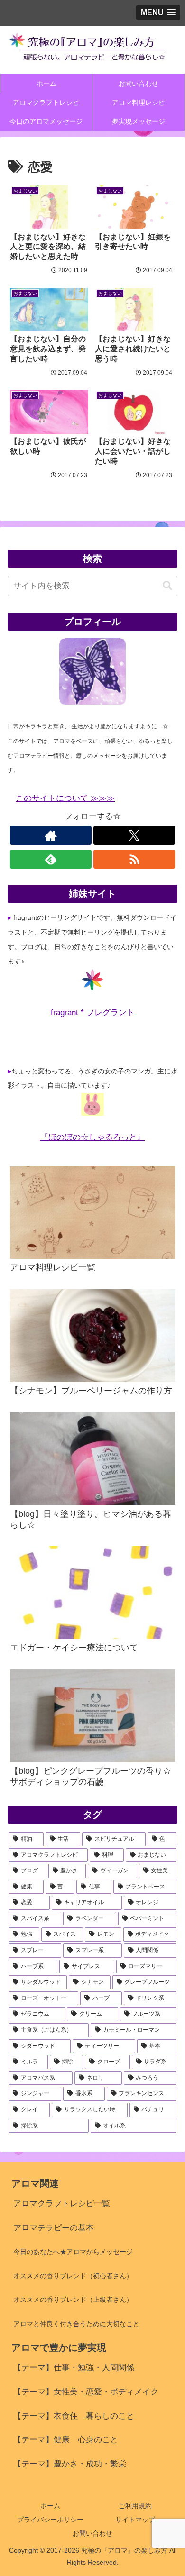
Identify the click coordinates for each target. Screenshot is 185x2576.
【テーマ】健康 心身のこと (66, 2440)
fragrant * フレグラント (93, 1013)
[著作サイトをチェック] (51, 835)
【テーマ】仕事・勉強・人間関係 (74, 2368)
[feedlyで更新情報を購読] (51, 859)
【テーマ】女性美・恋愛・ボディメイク (86, 2392)
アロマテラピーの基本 (54, 2228)
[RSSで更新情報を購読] (134, 859)
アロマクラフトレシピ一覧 (62, 2204)
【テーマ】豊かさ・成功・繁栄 (70, 2464)
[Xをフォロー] (134, 835)
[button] (167, 586)
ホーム (50, 2506)
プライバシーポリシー (50, 2520)
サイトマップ (135, 2520)
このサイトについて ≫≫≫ (65, 798)
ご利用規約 (135, 2506)
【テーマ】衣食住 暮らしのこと (74, 2416)
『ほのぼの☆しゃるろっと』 (93, 1137)
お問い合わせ (92, 2533)
